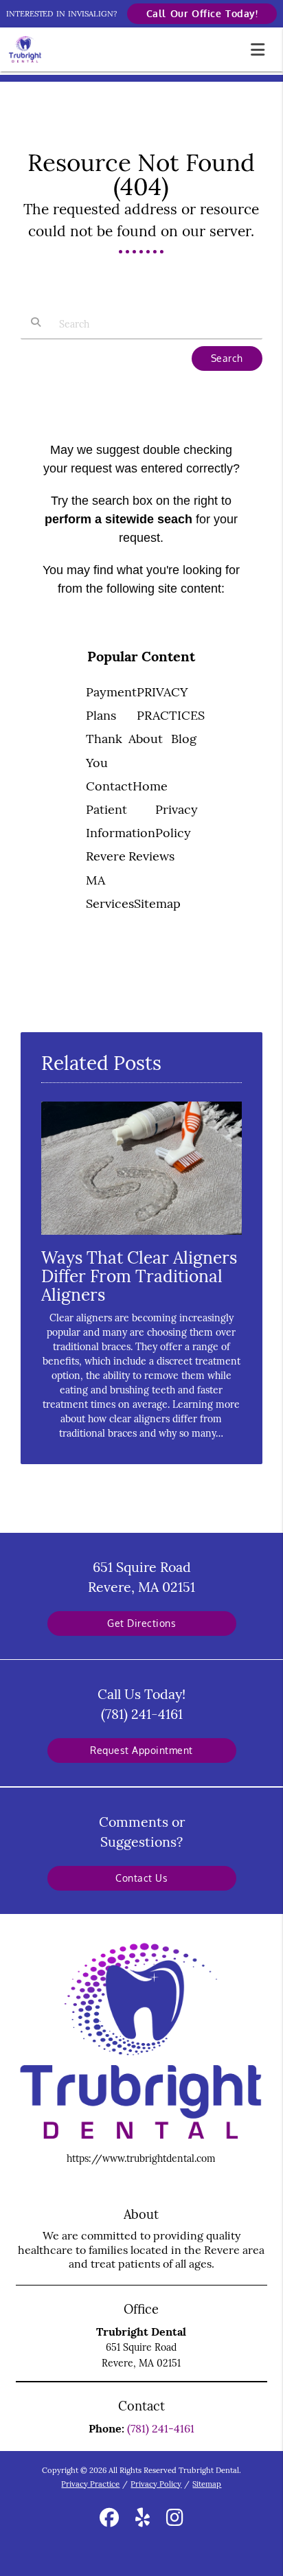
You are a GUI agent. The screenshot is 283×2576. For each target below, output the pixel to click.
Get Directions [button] (141, 1623)
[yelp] (143, 2520)
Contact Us (141, 1878)
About (146, 739)
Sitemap (157, 903)
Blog (184, 739)
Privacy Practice (90, 2484)
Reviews (151, 856)
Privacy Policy (156, 2484)
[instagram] (175, 2520)
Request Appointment (141, 1750)
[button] (262, 47)
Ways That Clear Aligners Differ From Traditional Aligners (139, 1276)
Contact (109, 786)
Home (150, 786)
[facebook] (109, 2520)
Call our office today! (202, 13)
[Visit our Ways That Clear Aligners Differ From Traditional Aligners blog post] (141, 1238)
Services (110, 903)
